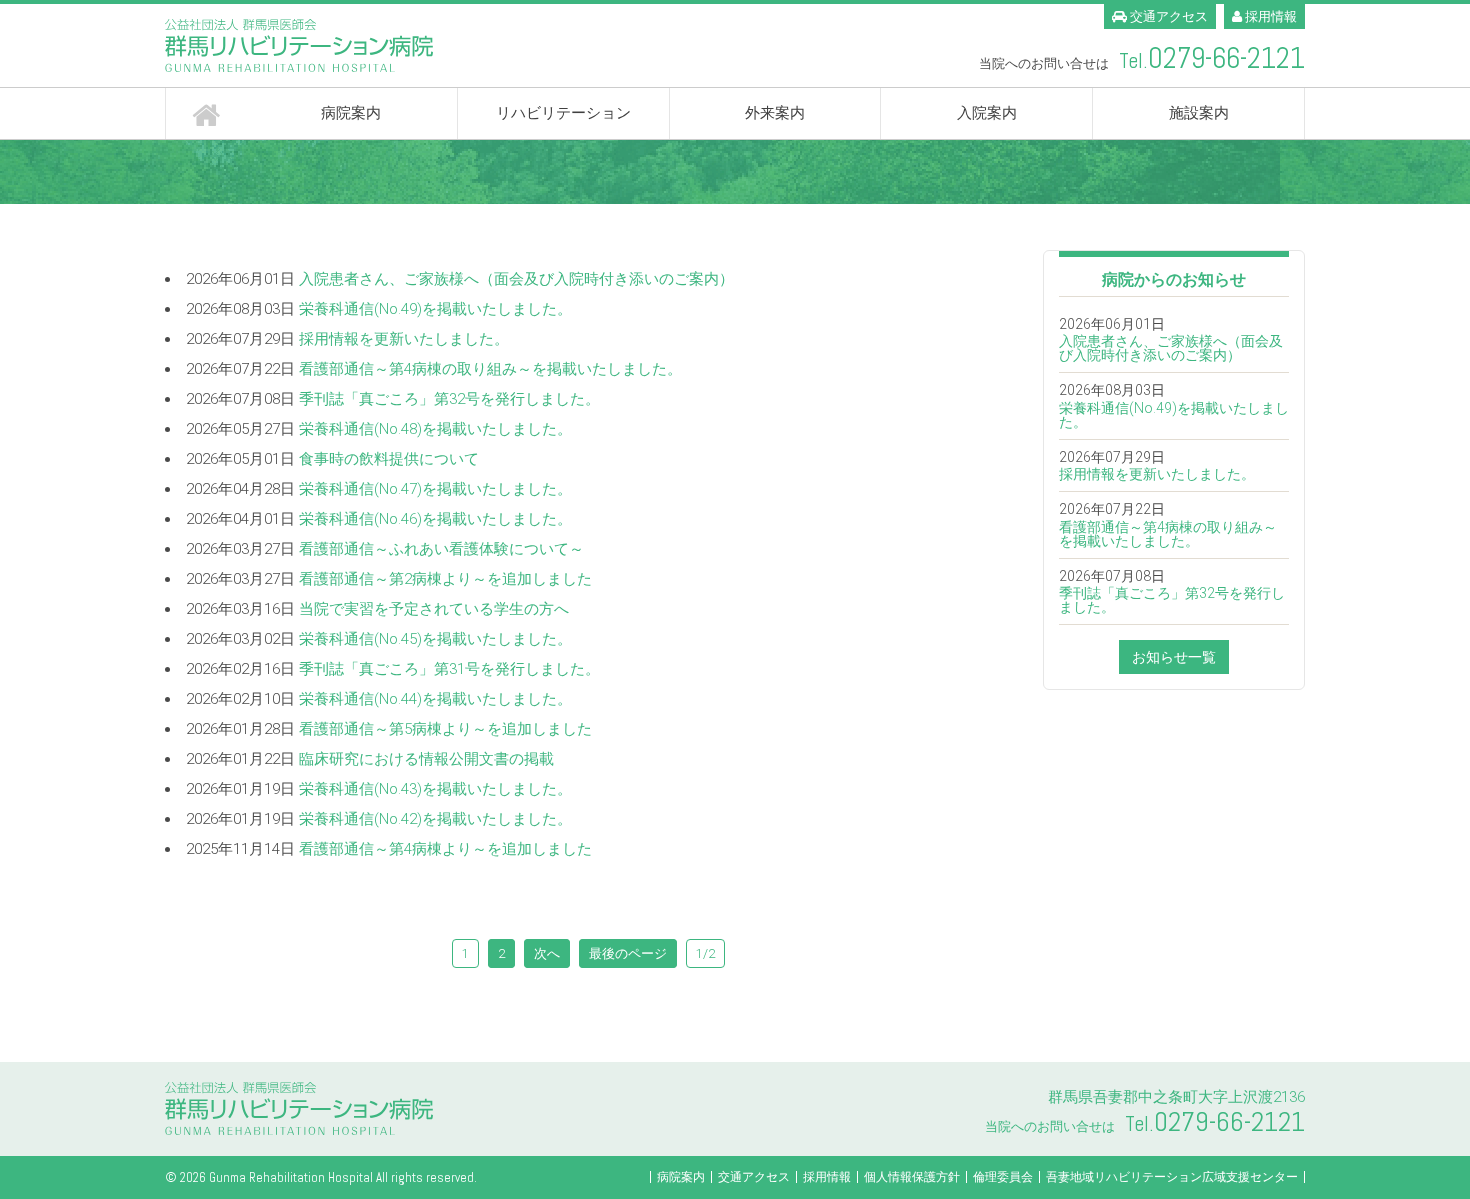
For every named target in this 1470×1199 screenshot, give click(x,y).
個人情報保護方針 (912, 1177)
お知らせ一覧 (1174, 657)
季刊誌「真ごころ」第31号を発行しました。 (449, 669)
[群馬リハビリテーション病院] (442, 45)
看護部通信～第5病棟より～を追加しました (445, 729)
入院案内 (987, 113)
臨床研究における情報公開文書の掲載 (426, 759)
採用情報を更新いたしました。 (404, 339)
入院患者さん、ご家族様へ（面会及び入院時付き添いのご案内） (516, 279)
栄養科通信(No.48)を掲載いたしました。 (435, 429)
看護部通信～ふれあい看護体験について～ (441, 549)
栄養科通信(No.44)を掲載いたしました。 (435, 699)
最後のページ (628, 953)
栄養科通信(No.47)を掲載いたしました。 (435, 489)
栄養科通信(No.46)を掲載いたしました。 (435, 519)
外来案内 (775, 113)
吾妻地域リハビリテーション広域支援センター (1172, 1177)
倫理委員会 (1003, 1177)
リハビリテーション (563, 113)
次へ (547, 953)
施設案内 (1199, 113)
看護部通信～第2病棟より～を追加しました (445, 579)
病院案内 (351, 113)
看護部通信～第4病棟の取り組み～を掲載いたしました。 (490, 369)
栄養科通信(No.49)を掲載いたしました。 (435, 309)
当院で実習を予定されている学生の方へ (434, 609)
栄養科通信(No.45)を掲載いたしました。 (435, 639)
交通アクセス (1167, 16)
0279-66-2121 (1226, 58)
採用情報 (1269, 16)
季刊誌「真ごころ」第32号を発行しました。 (449, 399)
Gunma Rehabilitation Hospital (291, 1177)
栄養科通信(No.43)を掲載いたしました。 (435, 789)
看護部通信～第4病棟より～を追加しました (445, 849)
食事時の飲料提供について (389, 459)
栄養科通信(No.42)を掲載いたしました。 (435, 819)
